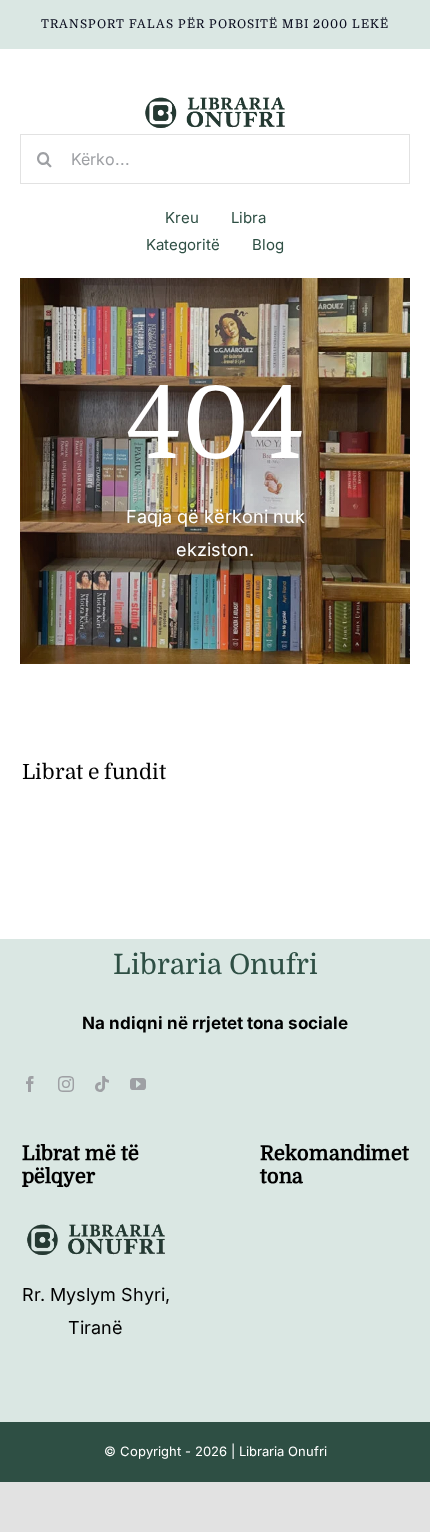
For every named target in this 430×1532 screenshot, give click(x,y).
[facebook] (30, 1084)
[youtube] (138, 1084)
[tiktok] (102, 1084)
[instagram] (66, 1084)
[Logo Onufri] (215, 99)
